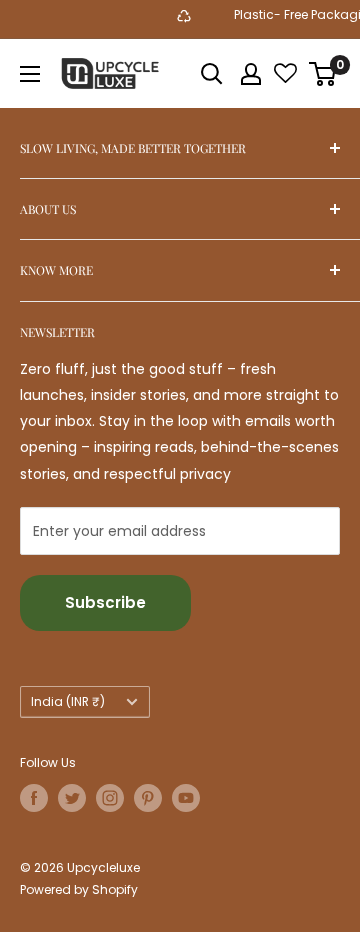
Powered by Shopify (79, 889)
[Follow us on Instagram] (110, 798)
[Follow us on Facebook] (34, 798)
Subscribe (105, 602)
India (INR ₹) (68, 702)
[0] (323, 74)
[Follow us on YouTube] (186, 798)
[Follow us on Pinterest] (148, 798)
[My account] (251, 74)
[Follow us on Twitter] (72, 798)
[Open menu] (30, 74)
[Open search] (212, 74)
